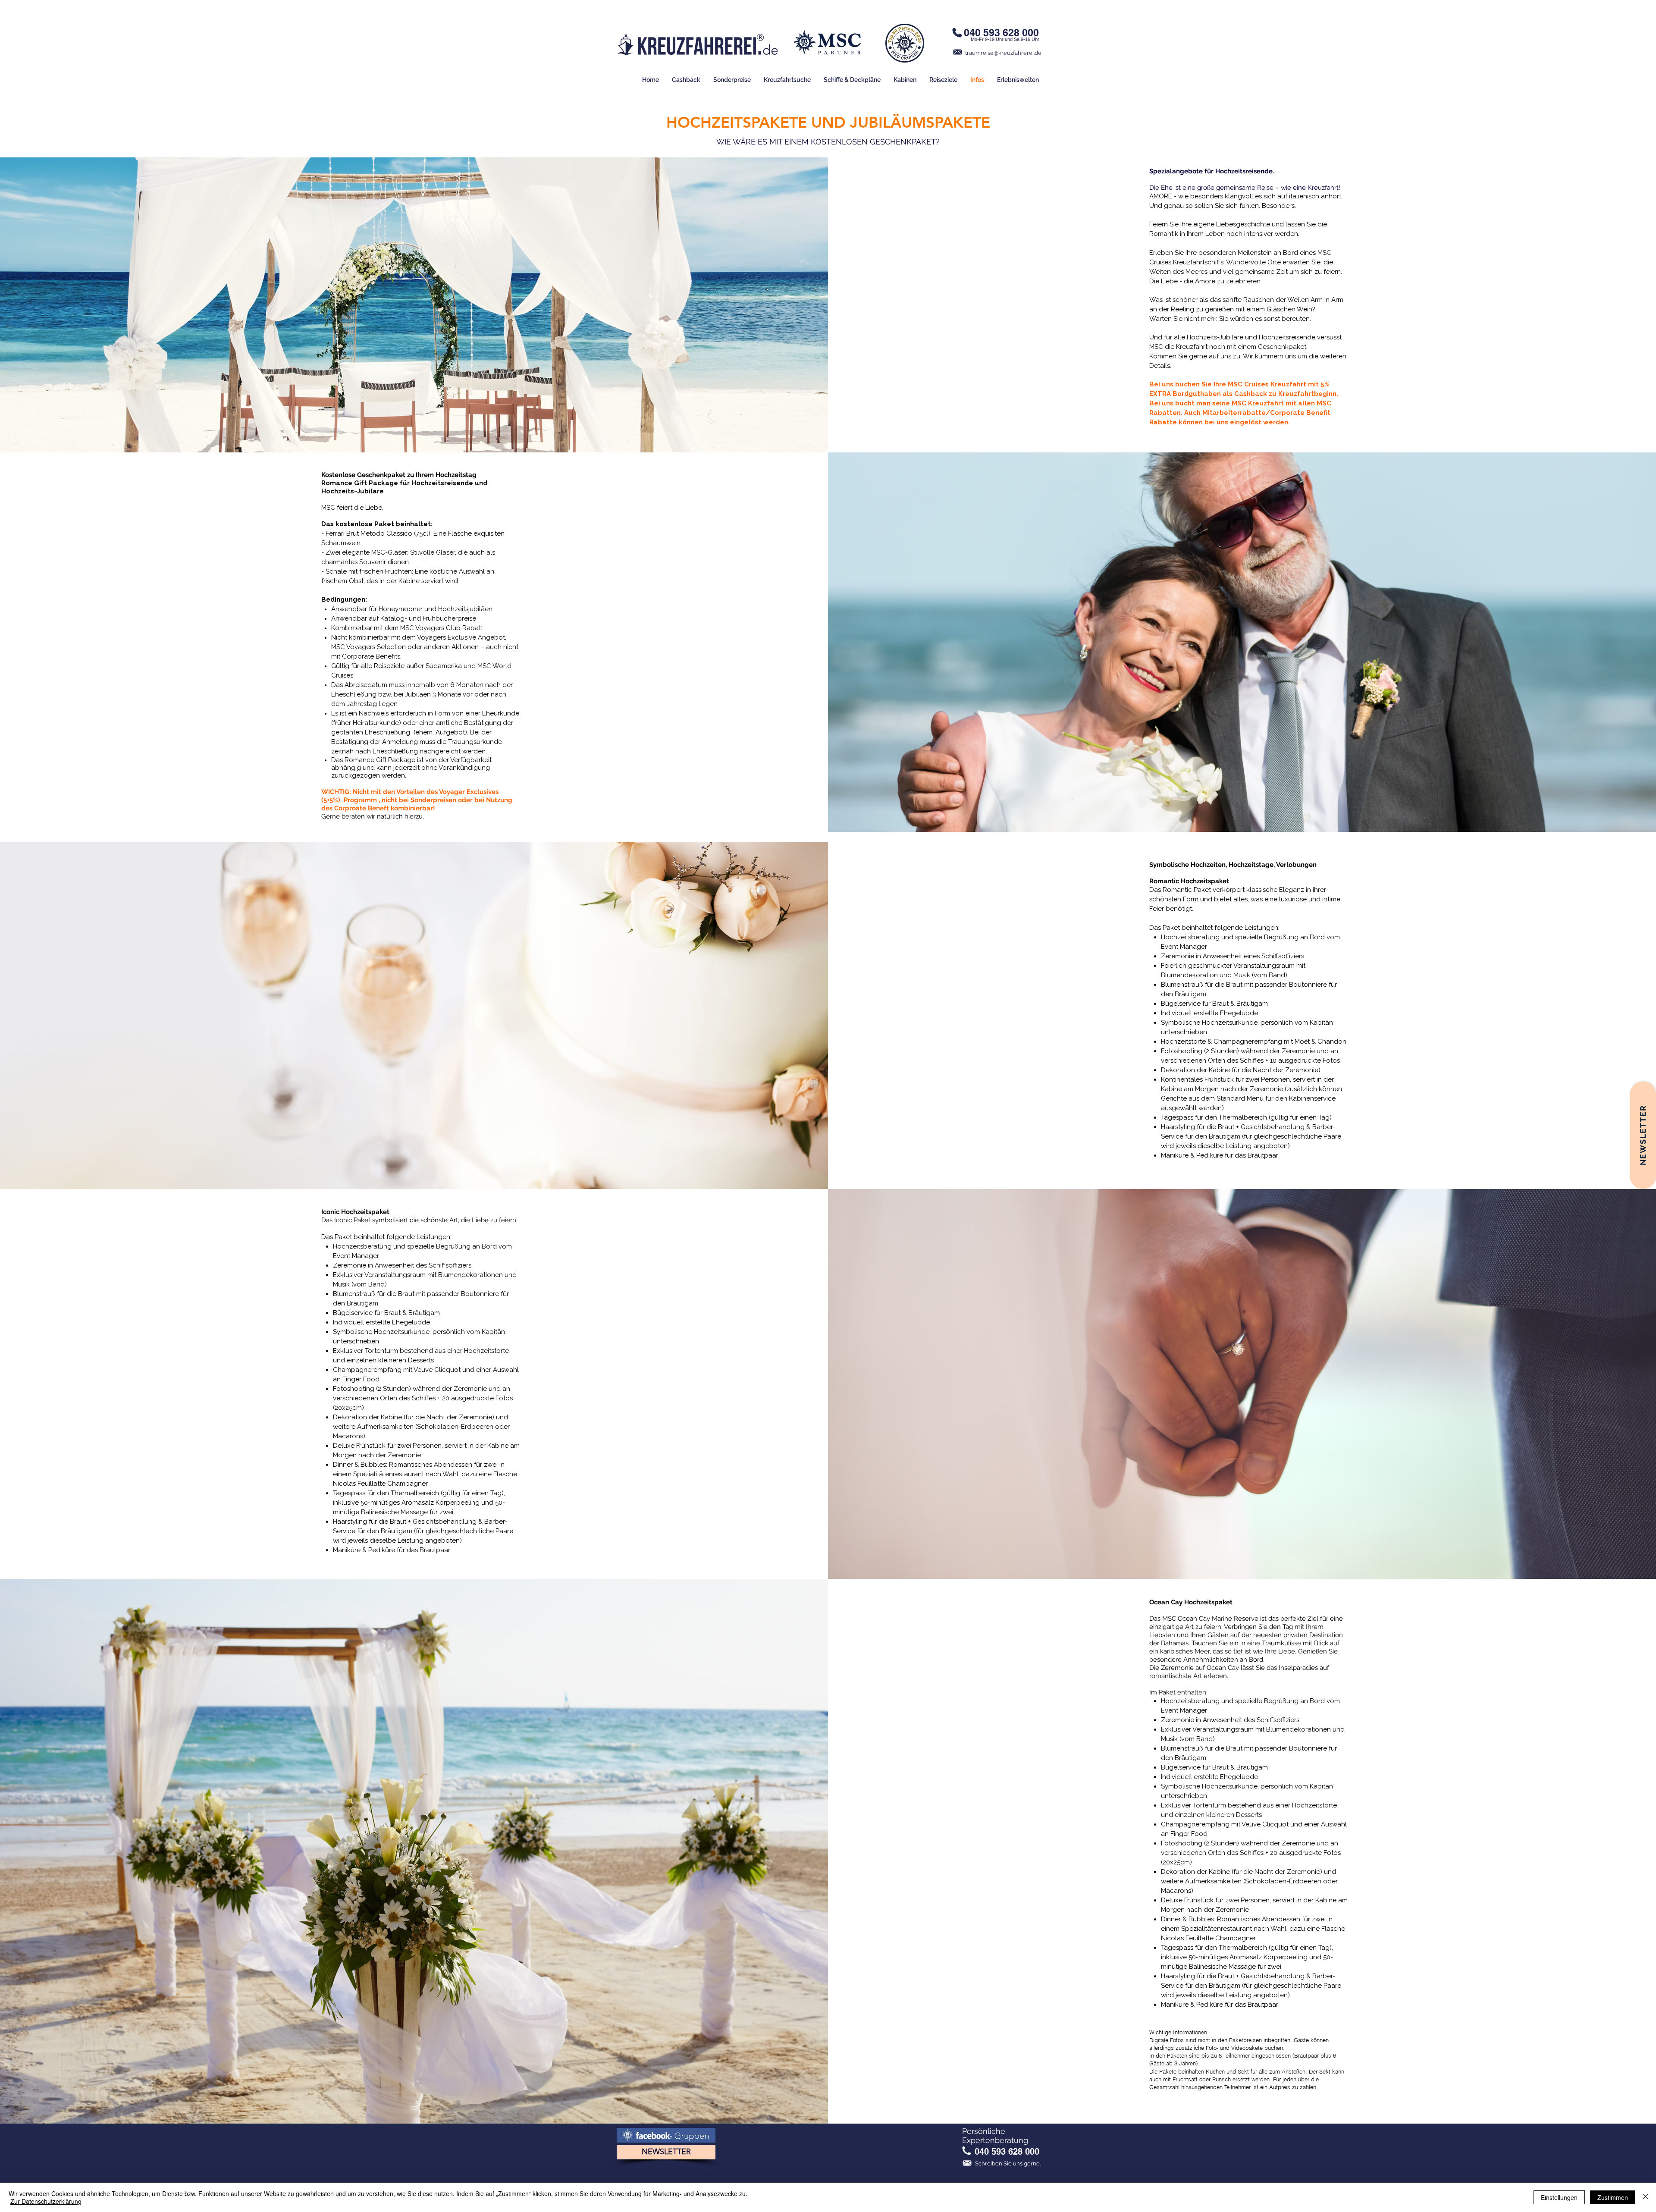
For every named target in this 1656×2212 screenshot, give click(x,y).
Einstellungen (1559, 2197)
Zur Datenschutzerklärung (46, 2201)
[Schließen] (1646, 2197)
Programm (361, 800)
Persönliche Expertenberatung (995, 2136)
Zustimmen (1613, 2197)
